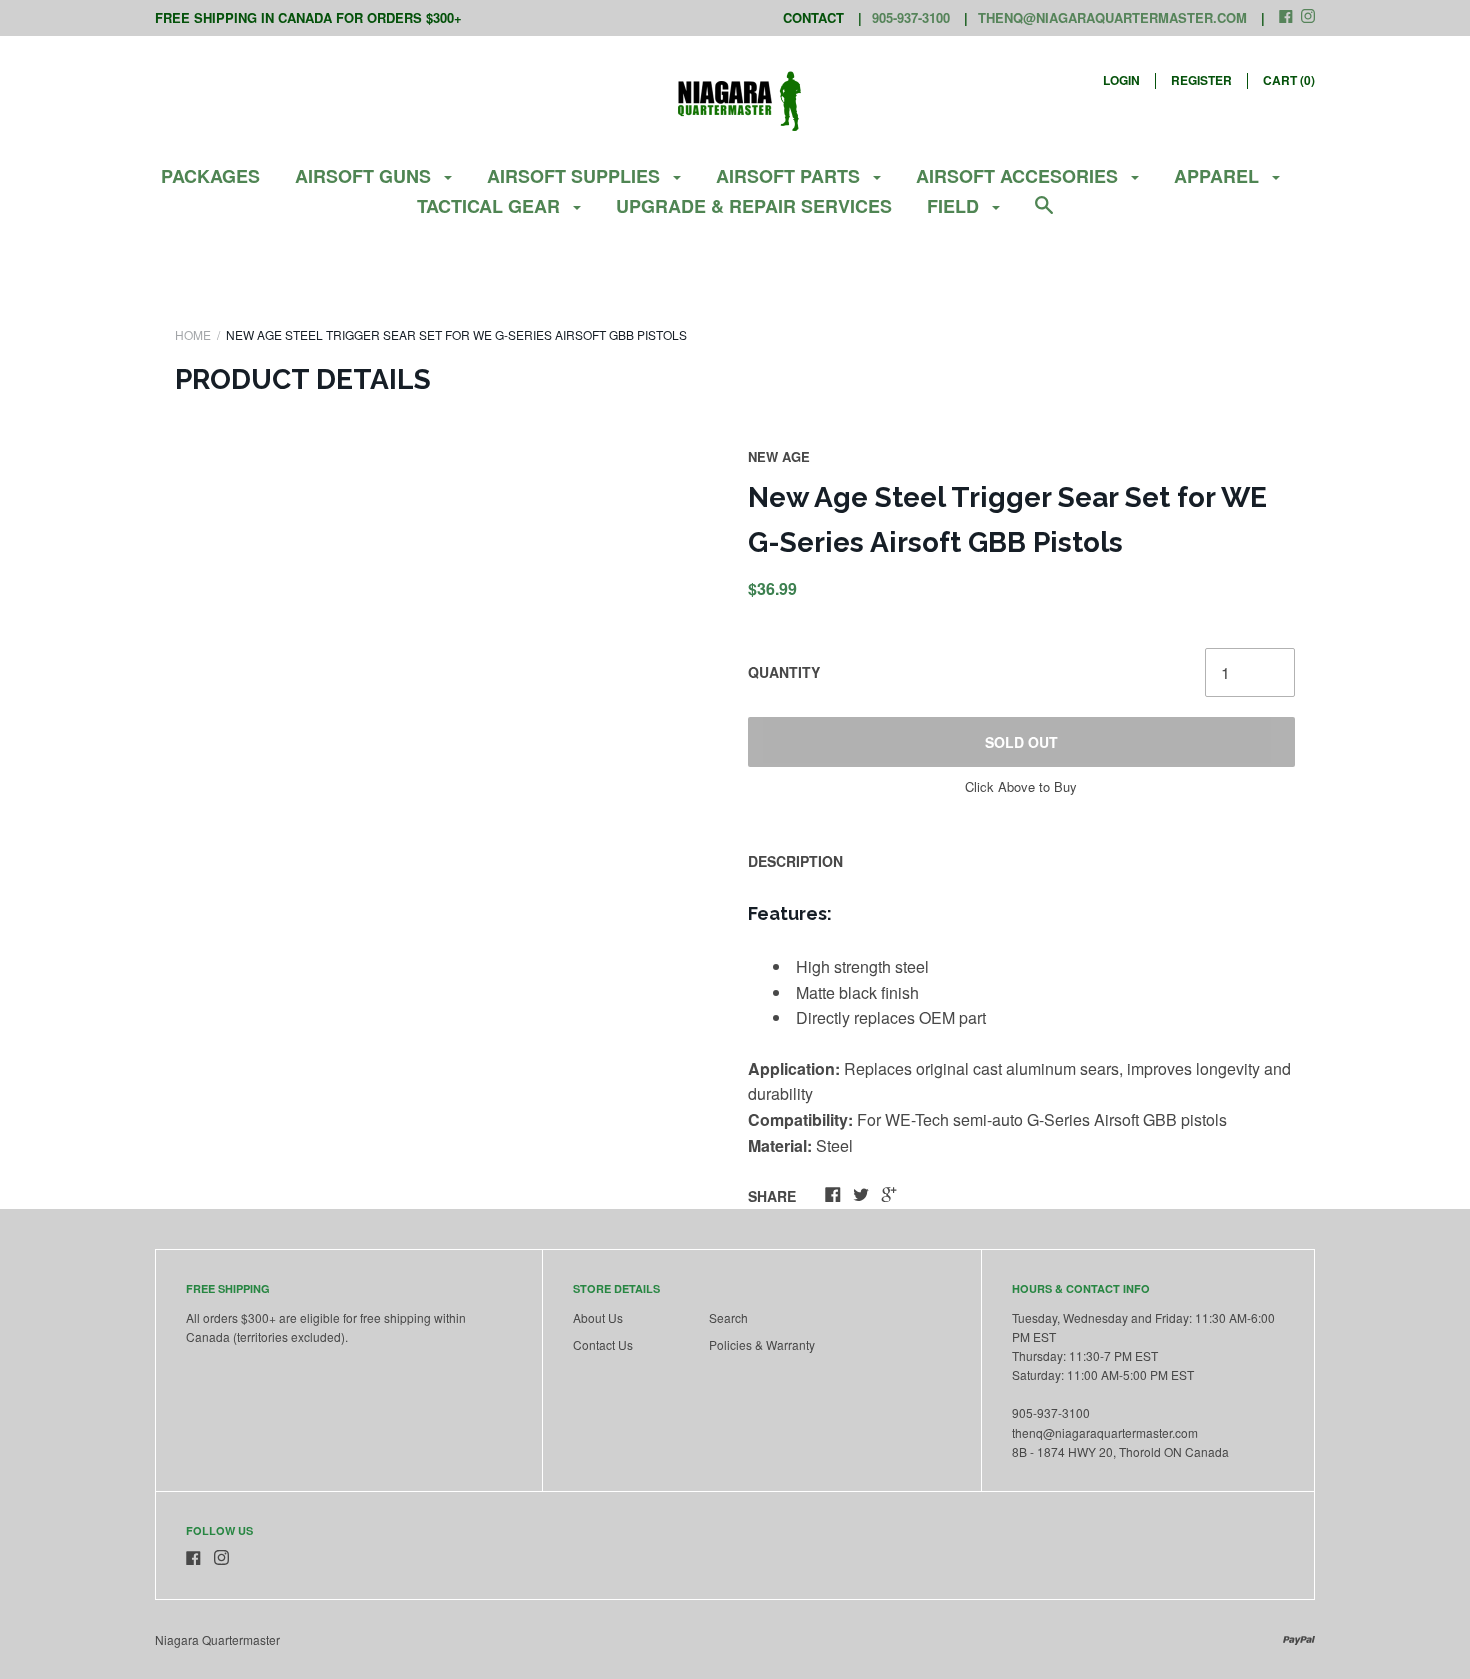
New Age (779, 456)
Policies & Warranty (762, 1344)
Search (728, 1317)
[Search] (1044, 214)
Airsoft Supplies (576, 176)
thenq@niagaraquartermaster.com (1112, 17)
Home (193, 334)
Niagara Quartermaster (217, 1639)
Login (1121, 80)
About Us (598, 1317)
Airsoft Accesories (1019, 176)
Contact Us (603, 1344)
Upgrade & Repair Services (754, 206)
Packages (210, 176)
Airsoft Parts (790, 176)
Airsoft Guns (365, 176)
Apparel (1219, 176)
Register (1201, 80)
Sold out (1021, 742)
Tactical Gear (491, 206)
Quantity (784, 672)
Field (955, 206)
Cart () (1289, 80)
